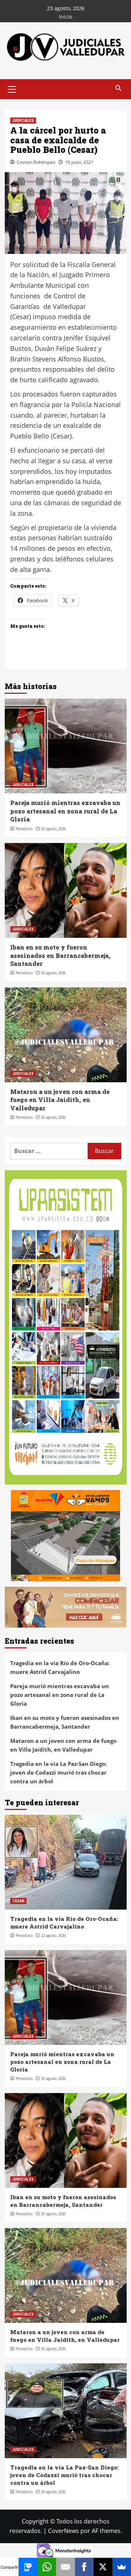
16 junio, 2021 (79, 162)
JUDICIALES (23, 120)
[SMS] (28, 2567)
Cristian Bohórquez (36, 162)
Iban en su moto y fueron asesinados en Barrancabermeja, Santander (60, 955)
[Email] (65, 2567)
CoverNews (63, 2531)
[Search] (118, 88)
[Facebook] (84, 2567)
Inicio (65, 17)
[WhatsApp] (47, 2567)
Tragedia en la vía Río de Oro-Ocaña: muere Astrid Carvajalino (60, 1667)
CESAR (18, 1901)
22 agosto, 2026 (53, 1935)
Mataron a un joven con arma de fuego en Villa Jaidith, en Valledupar (60, 1100)
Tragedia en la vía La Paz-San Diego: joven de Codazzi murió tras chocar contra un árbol (58, 1772)
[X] (103, 2567)
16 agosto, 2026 (53, 2492)
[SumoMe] (122, 2567)
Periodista (24, 829)
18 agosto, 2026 (53, 829)
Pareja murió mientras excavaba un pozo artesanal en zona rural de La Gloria (65, 811)
